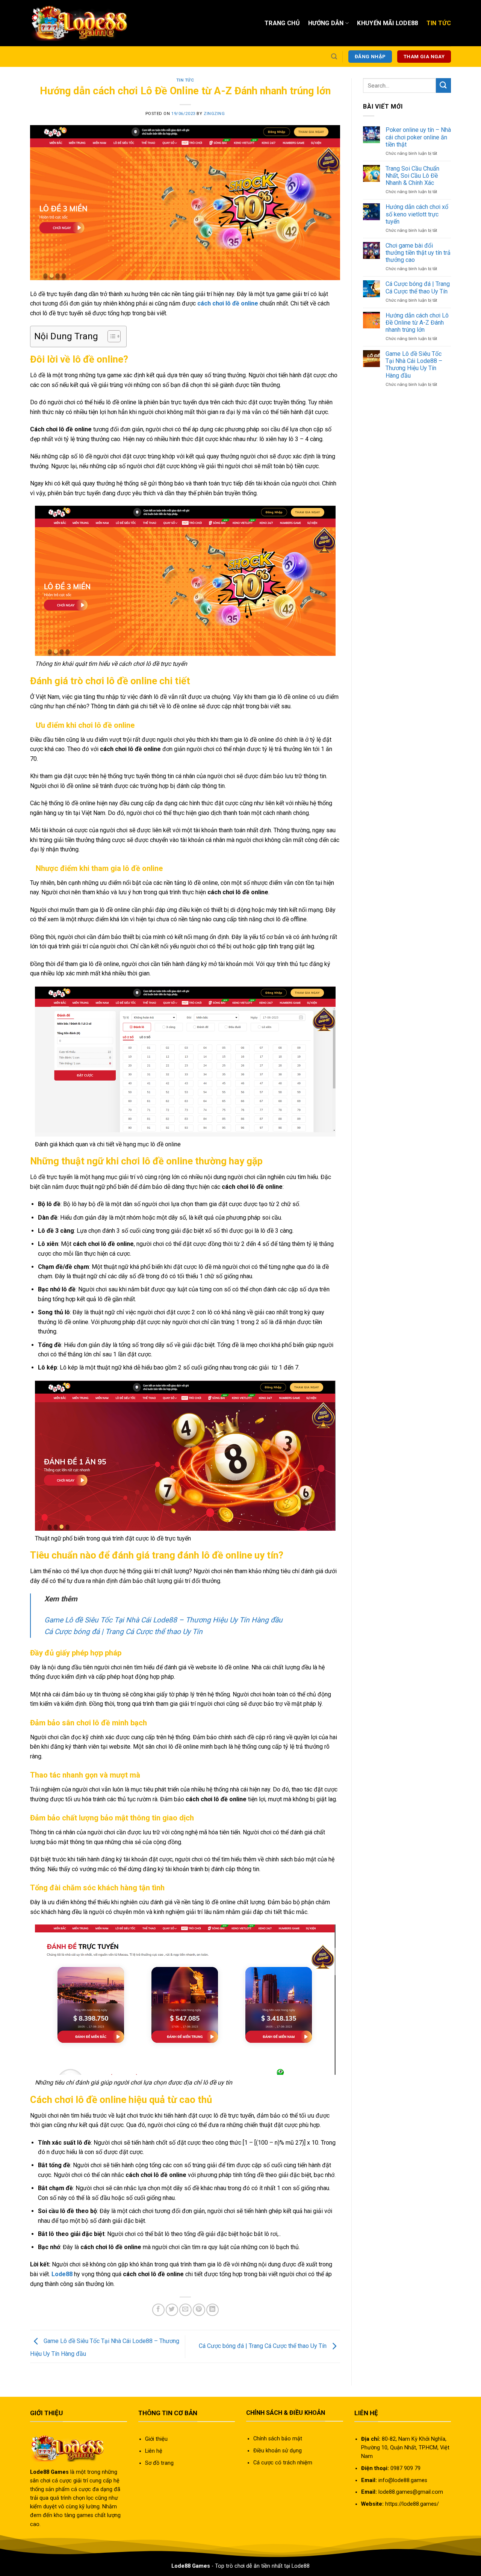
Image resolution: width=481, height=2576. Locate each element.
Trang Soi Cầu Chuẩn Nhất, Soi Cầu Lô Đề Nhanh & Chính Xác (412, 176)
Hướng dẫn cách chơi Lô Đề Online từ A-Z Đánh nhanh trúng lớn (417, 323)
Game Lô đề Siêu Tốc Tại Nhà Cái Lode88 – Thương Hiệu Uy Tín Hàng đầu (163, 1620)
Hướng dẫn (326, 23)
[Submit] (443, 85)
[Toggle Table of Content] (110, 336)
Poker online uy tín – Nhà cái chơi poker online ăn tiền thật (418, 137)
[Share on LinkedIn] (213, 2310)
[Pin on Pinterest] (199, 2310)
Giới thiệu (156, 2439)
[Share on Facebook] (158, 2310)
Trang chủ (282, 23)
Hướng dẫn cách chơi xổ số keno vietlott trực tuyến (417, 214)
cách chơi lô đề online (228, 303)
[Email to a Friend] (185, 2310)
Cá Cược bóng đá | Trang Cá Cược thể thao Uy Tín (123, 1632)
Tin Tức (439, 23)
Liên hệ (154, 2451)
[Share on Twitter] (172, 2310)
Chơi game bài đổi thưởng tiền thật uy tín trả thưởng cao (418, 253)
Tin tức (185, 80)
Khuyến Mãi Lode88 (387, 23)
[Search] (334, 57)
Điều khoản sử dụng (278, 2451)
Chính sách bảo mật (278, 2439)
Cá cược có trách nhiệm (283, 2463)
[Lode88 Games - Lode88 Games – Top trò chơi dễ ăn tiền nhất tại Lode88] (79, 23)
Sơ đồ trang (159, 2463)
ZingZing (214, 114)
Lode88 (62, 2274)
